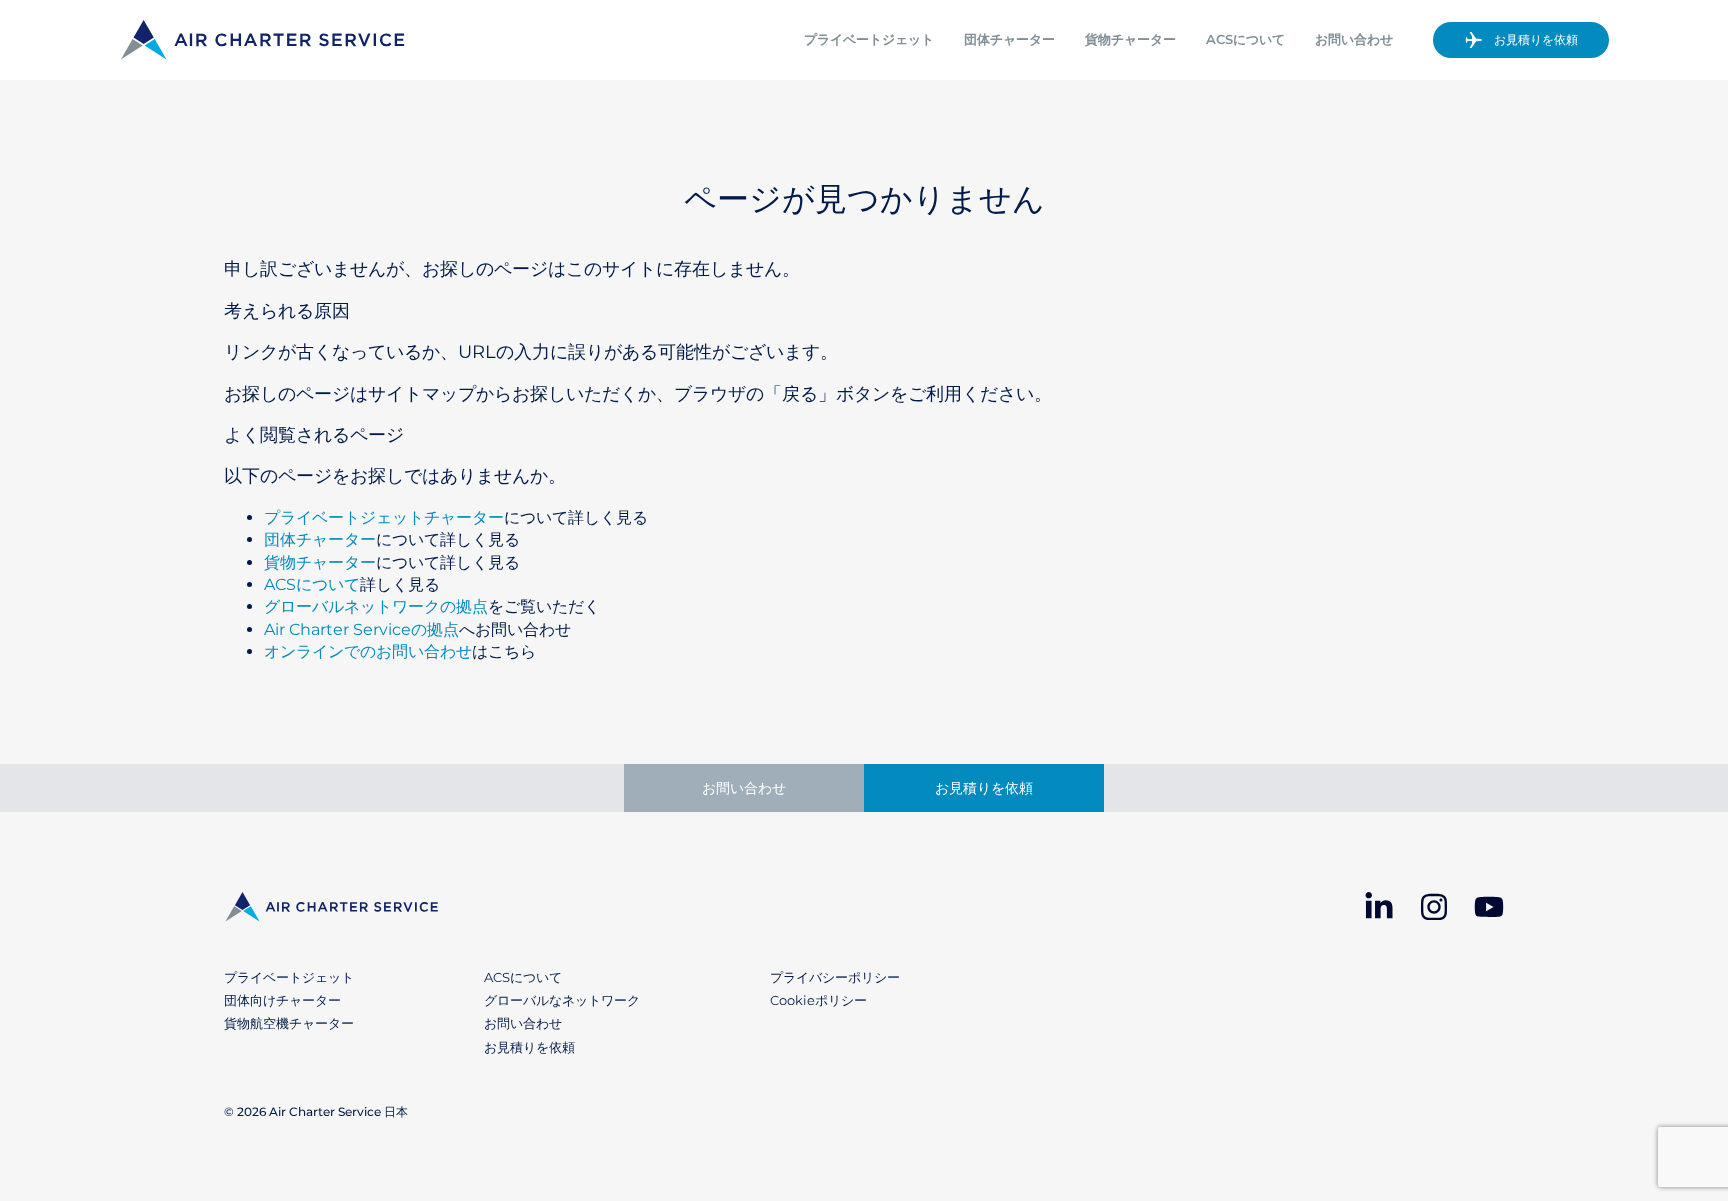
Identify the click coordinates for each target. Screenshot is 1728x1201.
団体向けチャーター (282, 1000)
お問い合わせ (1354, 39)
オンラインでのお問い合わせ (368, 651)
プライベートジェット (869, 39)
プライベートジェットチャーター (384, 517)
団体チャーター (1009, 39)
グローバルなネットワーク (562, 1000)
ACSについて (1245, 39)
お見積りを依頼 (1536, 39)
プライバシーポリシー (835, 977)
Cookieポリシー (818, 1000)
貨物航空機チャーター (289, 1023)
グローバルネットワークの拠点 (376, 606)
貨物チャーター (1130, 39)
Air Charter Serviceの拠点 (361, 629)
